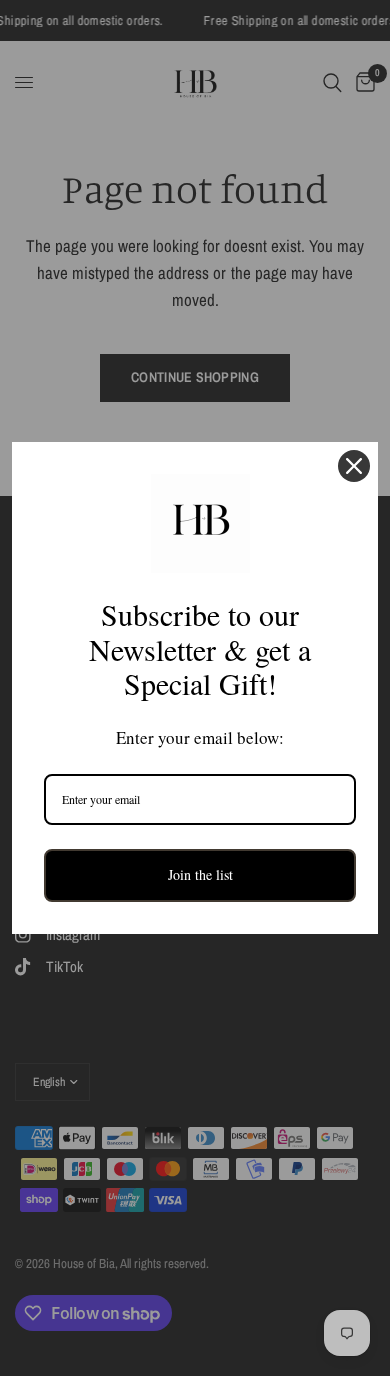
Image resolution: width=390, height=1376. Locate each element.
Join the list (200, 874)
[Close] (354, 466)
